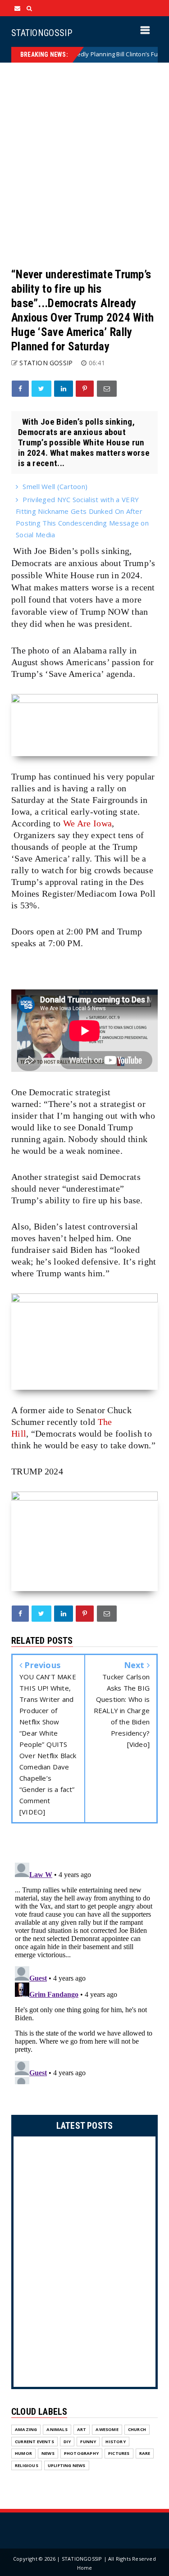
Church (137, 2429)
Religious (27, 2465)
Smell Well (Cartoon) (55, 486)
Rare (145, 2453)
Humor (23, 2453)
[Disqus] (84, 1972)
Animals (57, 2429)
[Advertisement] (84, 165)
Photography (81, 2453)
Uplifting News (67, 2465)
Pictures (119, 2453)
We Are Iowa (87, 823)
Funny (88, 2442)
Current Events (34, 2442)
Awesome (107, 2429)
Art (82, 2429)
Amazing (26, 2429)
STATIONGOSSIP (42, 33)
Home (85, 2568)
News (48, 2453)
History (115, 2442)
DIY (67, 2442)
